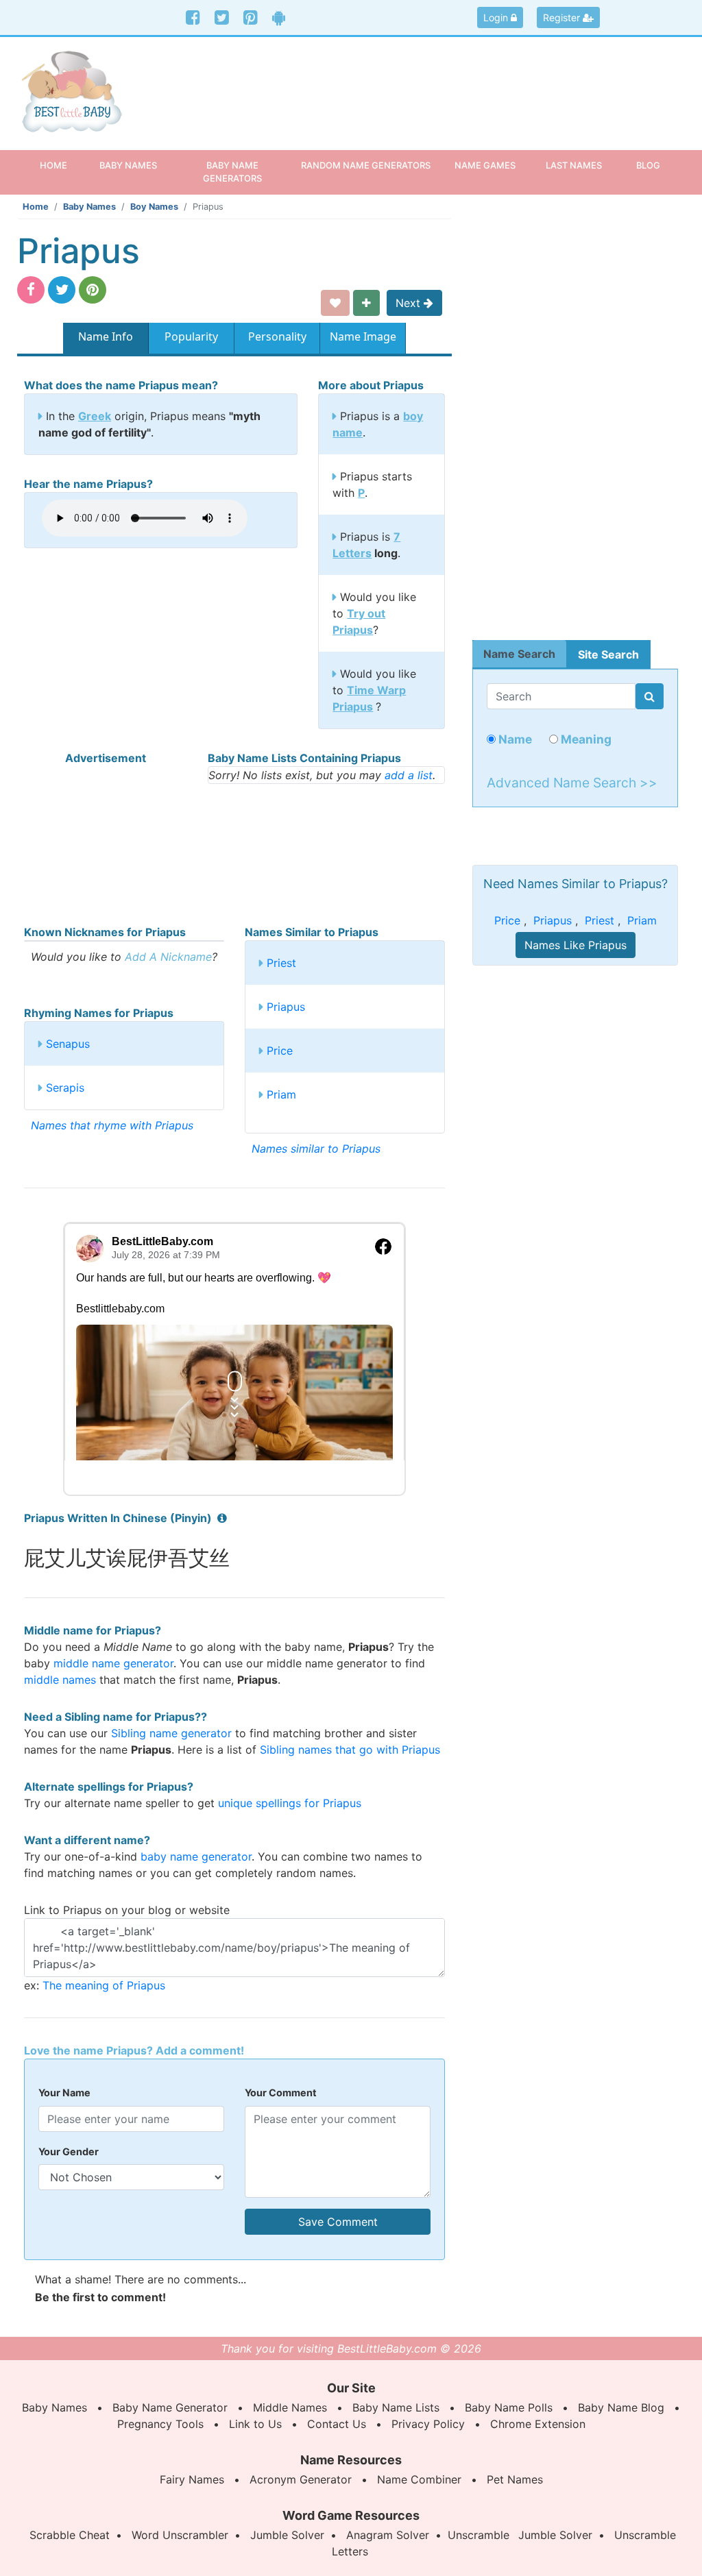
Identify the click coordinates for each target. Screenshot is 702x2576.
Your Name (64, 2093)
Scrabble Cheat (70, 2535)
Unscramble (479, 2535)
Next (410, 303)
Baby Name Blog (621, 2407)
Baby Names (89, 207)
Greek (95, 416)
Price (280, 1051)
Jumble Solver (287, 2535)
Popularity (191, 336)
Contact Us (337, 2424)
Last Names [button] (574, 165)
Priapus (286, 1007)
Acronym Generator (301, 2479)
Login (497, 17)
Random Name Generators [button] (366, 165)
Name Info (106, 336)
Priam (281, 1094)
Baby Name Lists (396, 2407)
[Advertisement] (437, 85)
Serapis (65, 1088)
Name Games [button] (485, 165)
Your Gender (69, 2151)
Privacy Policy (428, 2424)
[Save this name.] (335, 303)
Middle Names (290, 2407)
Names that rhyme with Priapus (112, 1125)
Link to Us (255, 2424)
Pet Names (515, 2479)
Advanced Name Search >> (572, 783)
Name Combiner (419, 2479)
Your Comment (281, 2093)
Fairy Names (192, 2479)
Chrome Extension (538, 2424)
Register (563, 17)
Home (61, 165)
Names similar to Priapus (316, 1149)
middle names (60, 1680)
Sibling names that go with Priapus (350, 1750)
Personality (277, 336)
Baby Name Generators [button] (232, 172)
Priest (281, 963)
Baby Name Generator (170, 2407)
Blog (648, 165)
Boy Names (154, 207)
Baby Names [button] (128, 165)
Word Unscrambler (180, 2535)
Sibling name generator (171, 1733)
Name (514, 739)
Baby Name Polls (509, 2407)
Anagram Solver (388, 2535)
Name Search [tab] (519, 654)
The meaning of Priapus (104, 1985)
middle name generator (113, 1663)
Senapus (68, 1044)
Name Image (363, 336)
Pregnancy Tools (160, 2424)
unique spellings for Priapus (290, 1803)
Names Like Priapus (576, 945)
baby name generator (196, 1856)
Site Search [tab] (608, 654)
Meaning (585, 739)
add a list (409, 775)
